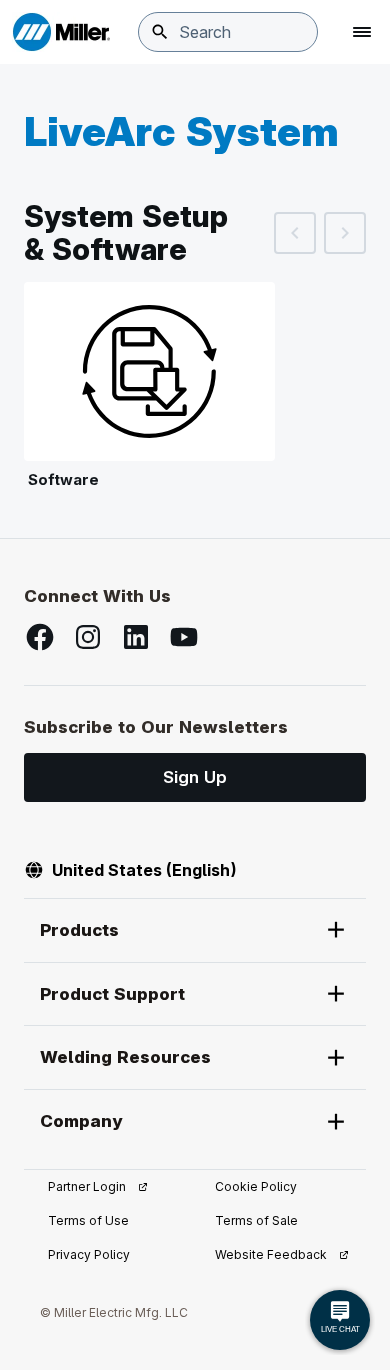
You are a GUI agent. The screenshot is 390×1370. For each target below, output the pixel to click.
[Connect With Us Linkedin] (136, 637)
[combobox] (228, 32)
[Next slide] (345, 233)
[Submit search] (160, 32)
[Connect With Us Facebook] (40, 637)
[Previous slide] (295, 233)
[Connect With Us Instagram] (88, 637)
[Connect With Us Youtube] (184, 637)
